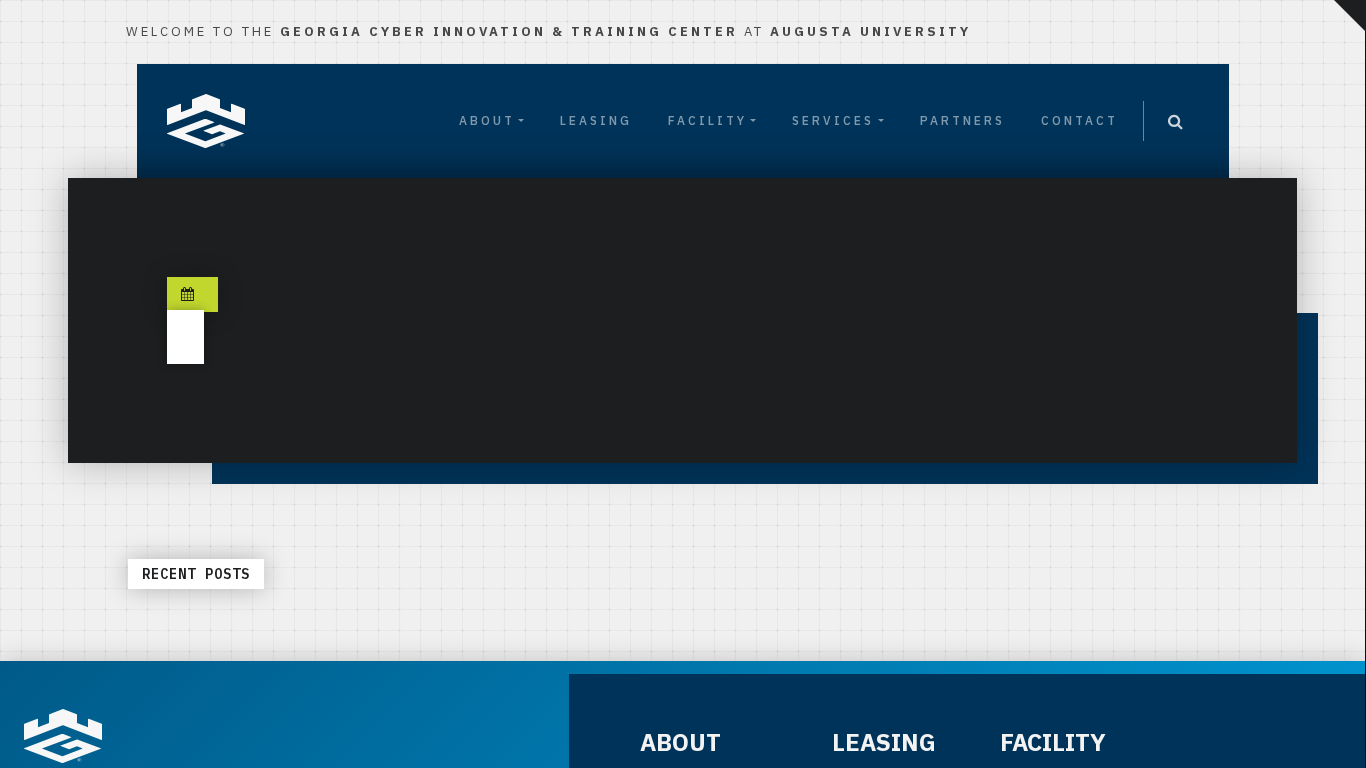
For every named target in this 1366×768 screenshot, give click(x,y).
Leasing (596, 120)
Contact (1079, 120)
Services (833, 120)
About (487, 120)
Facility (707, 120)
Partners (962, 120)
